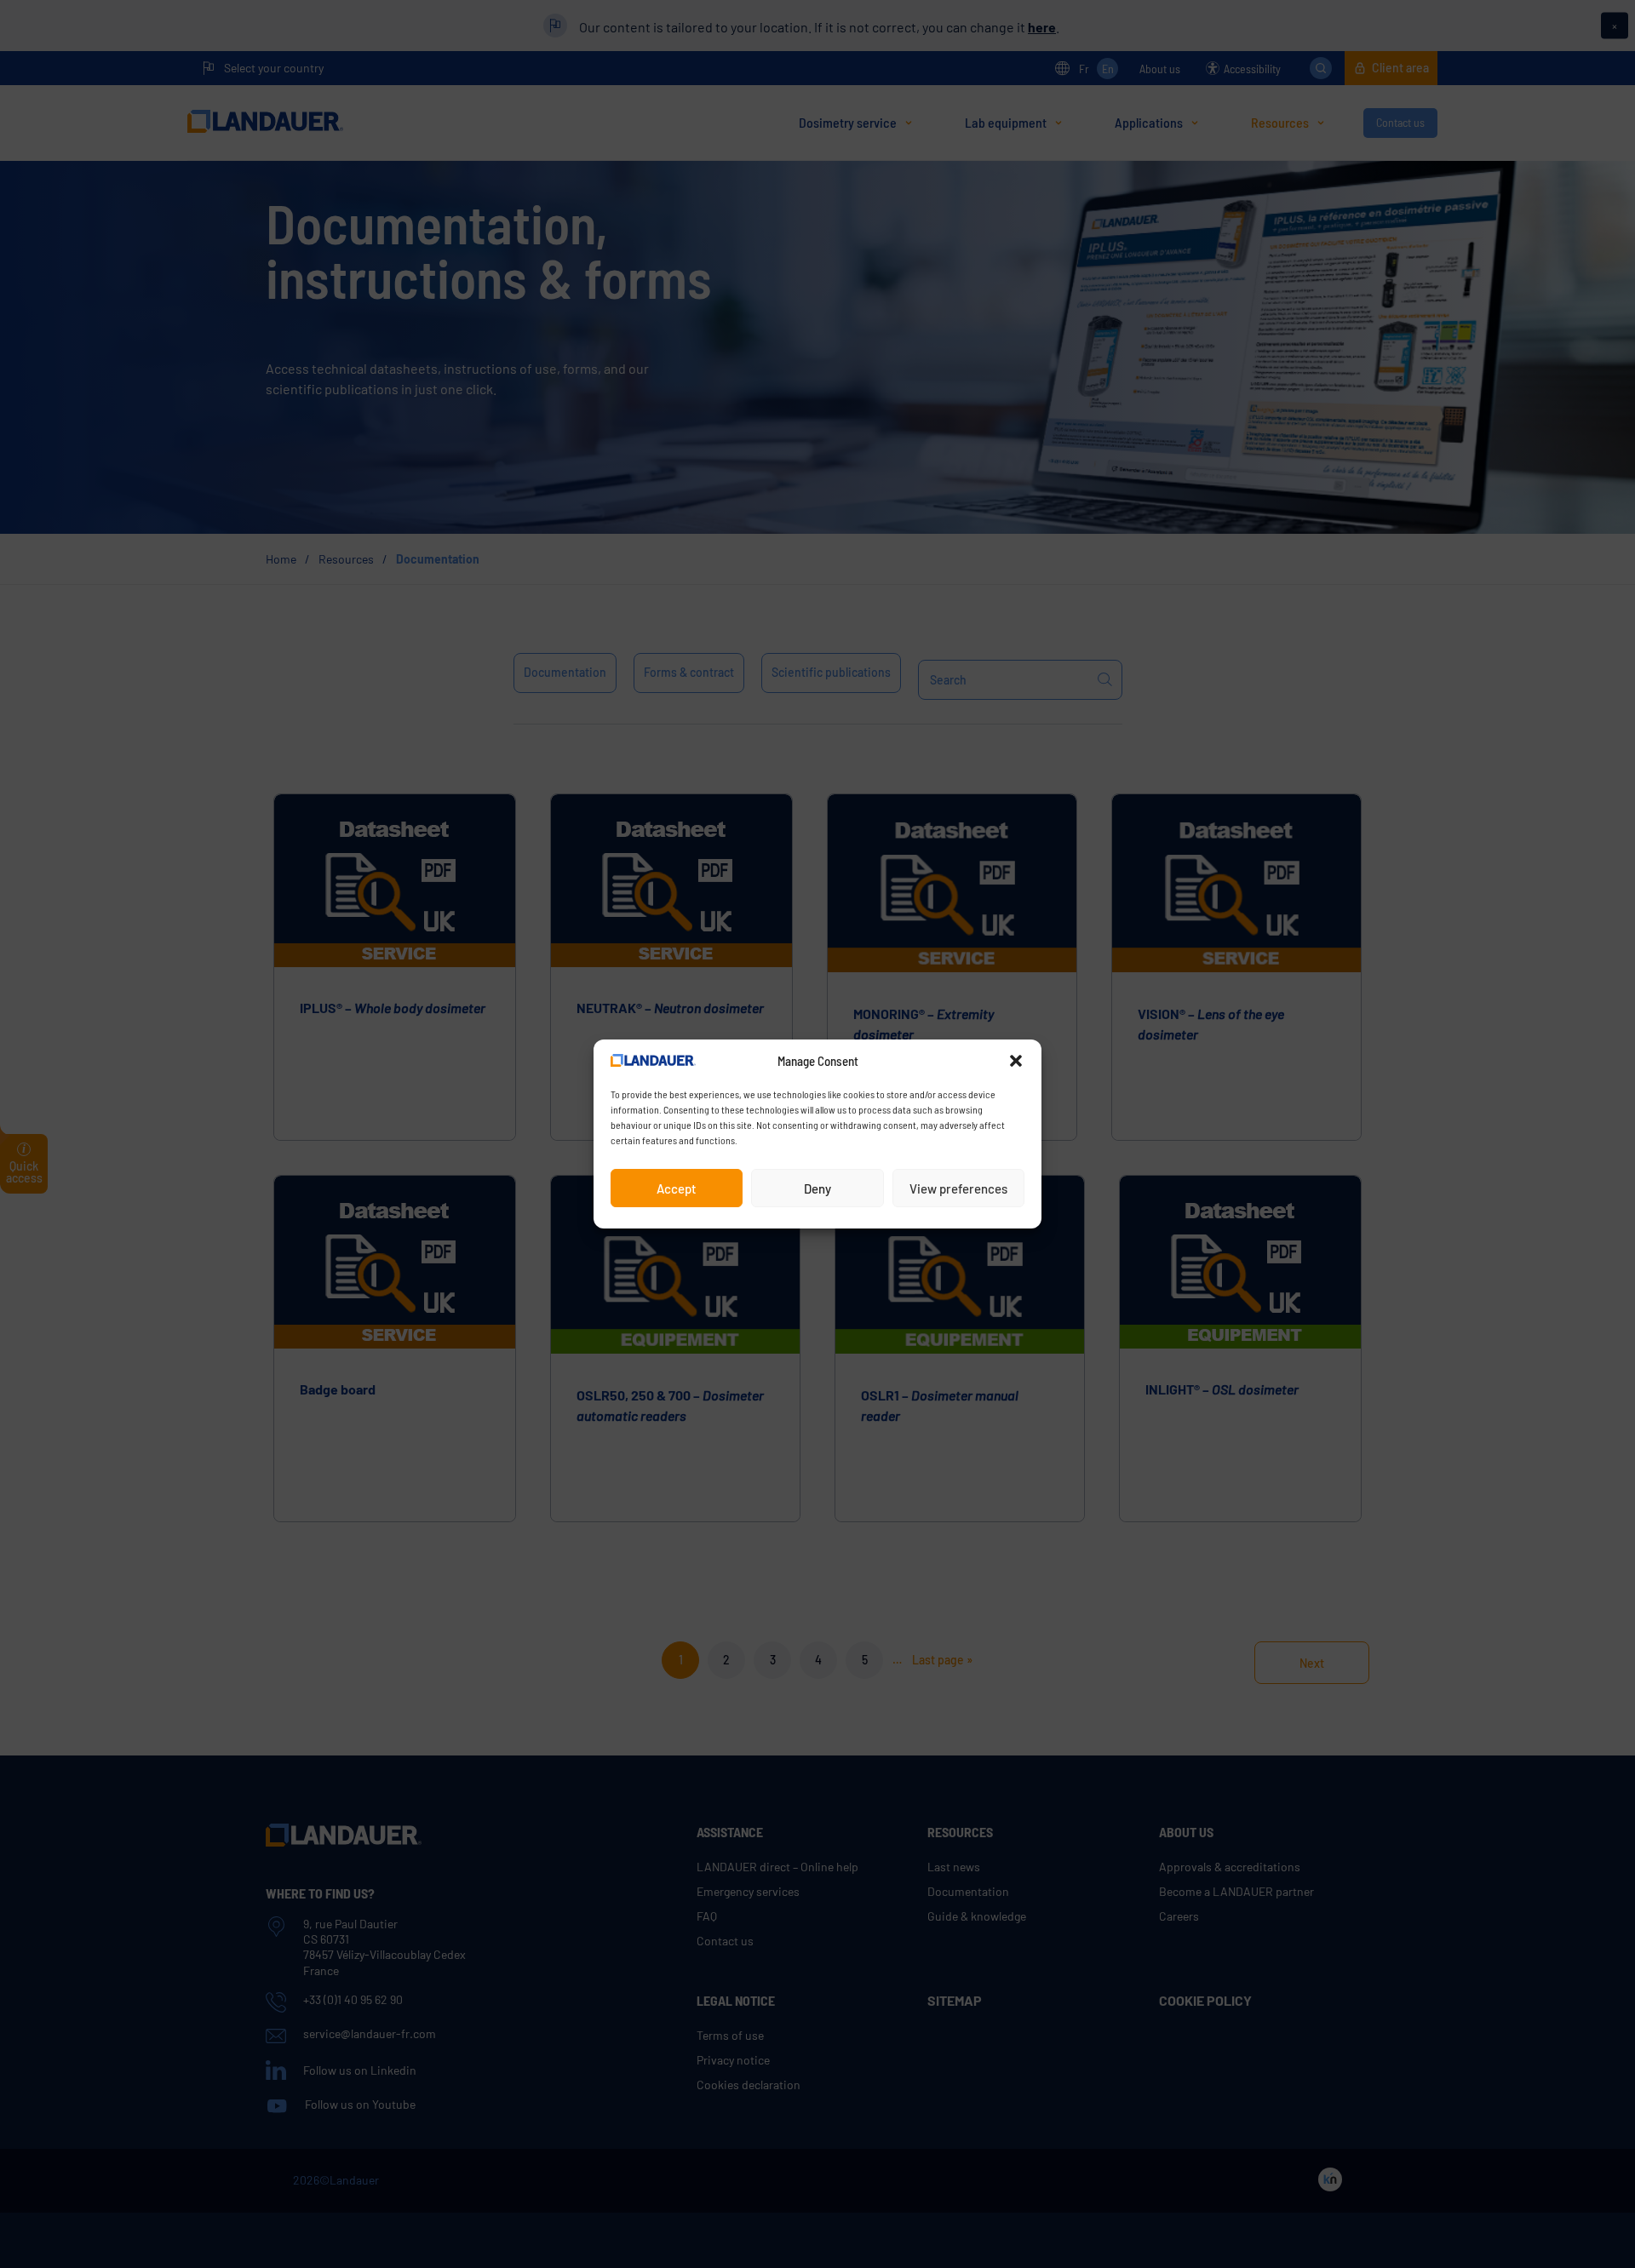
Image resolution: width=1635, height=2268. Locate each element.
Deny (817, 1188)
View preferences (958, 1188)
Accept (677, 1188)
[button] (1016, 1061)
